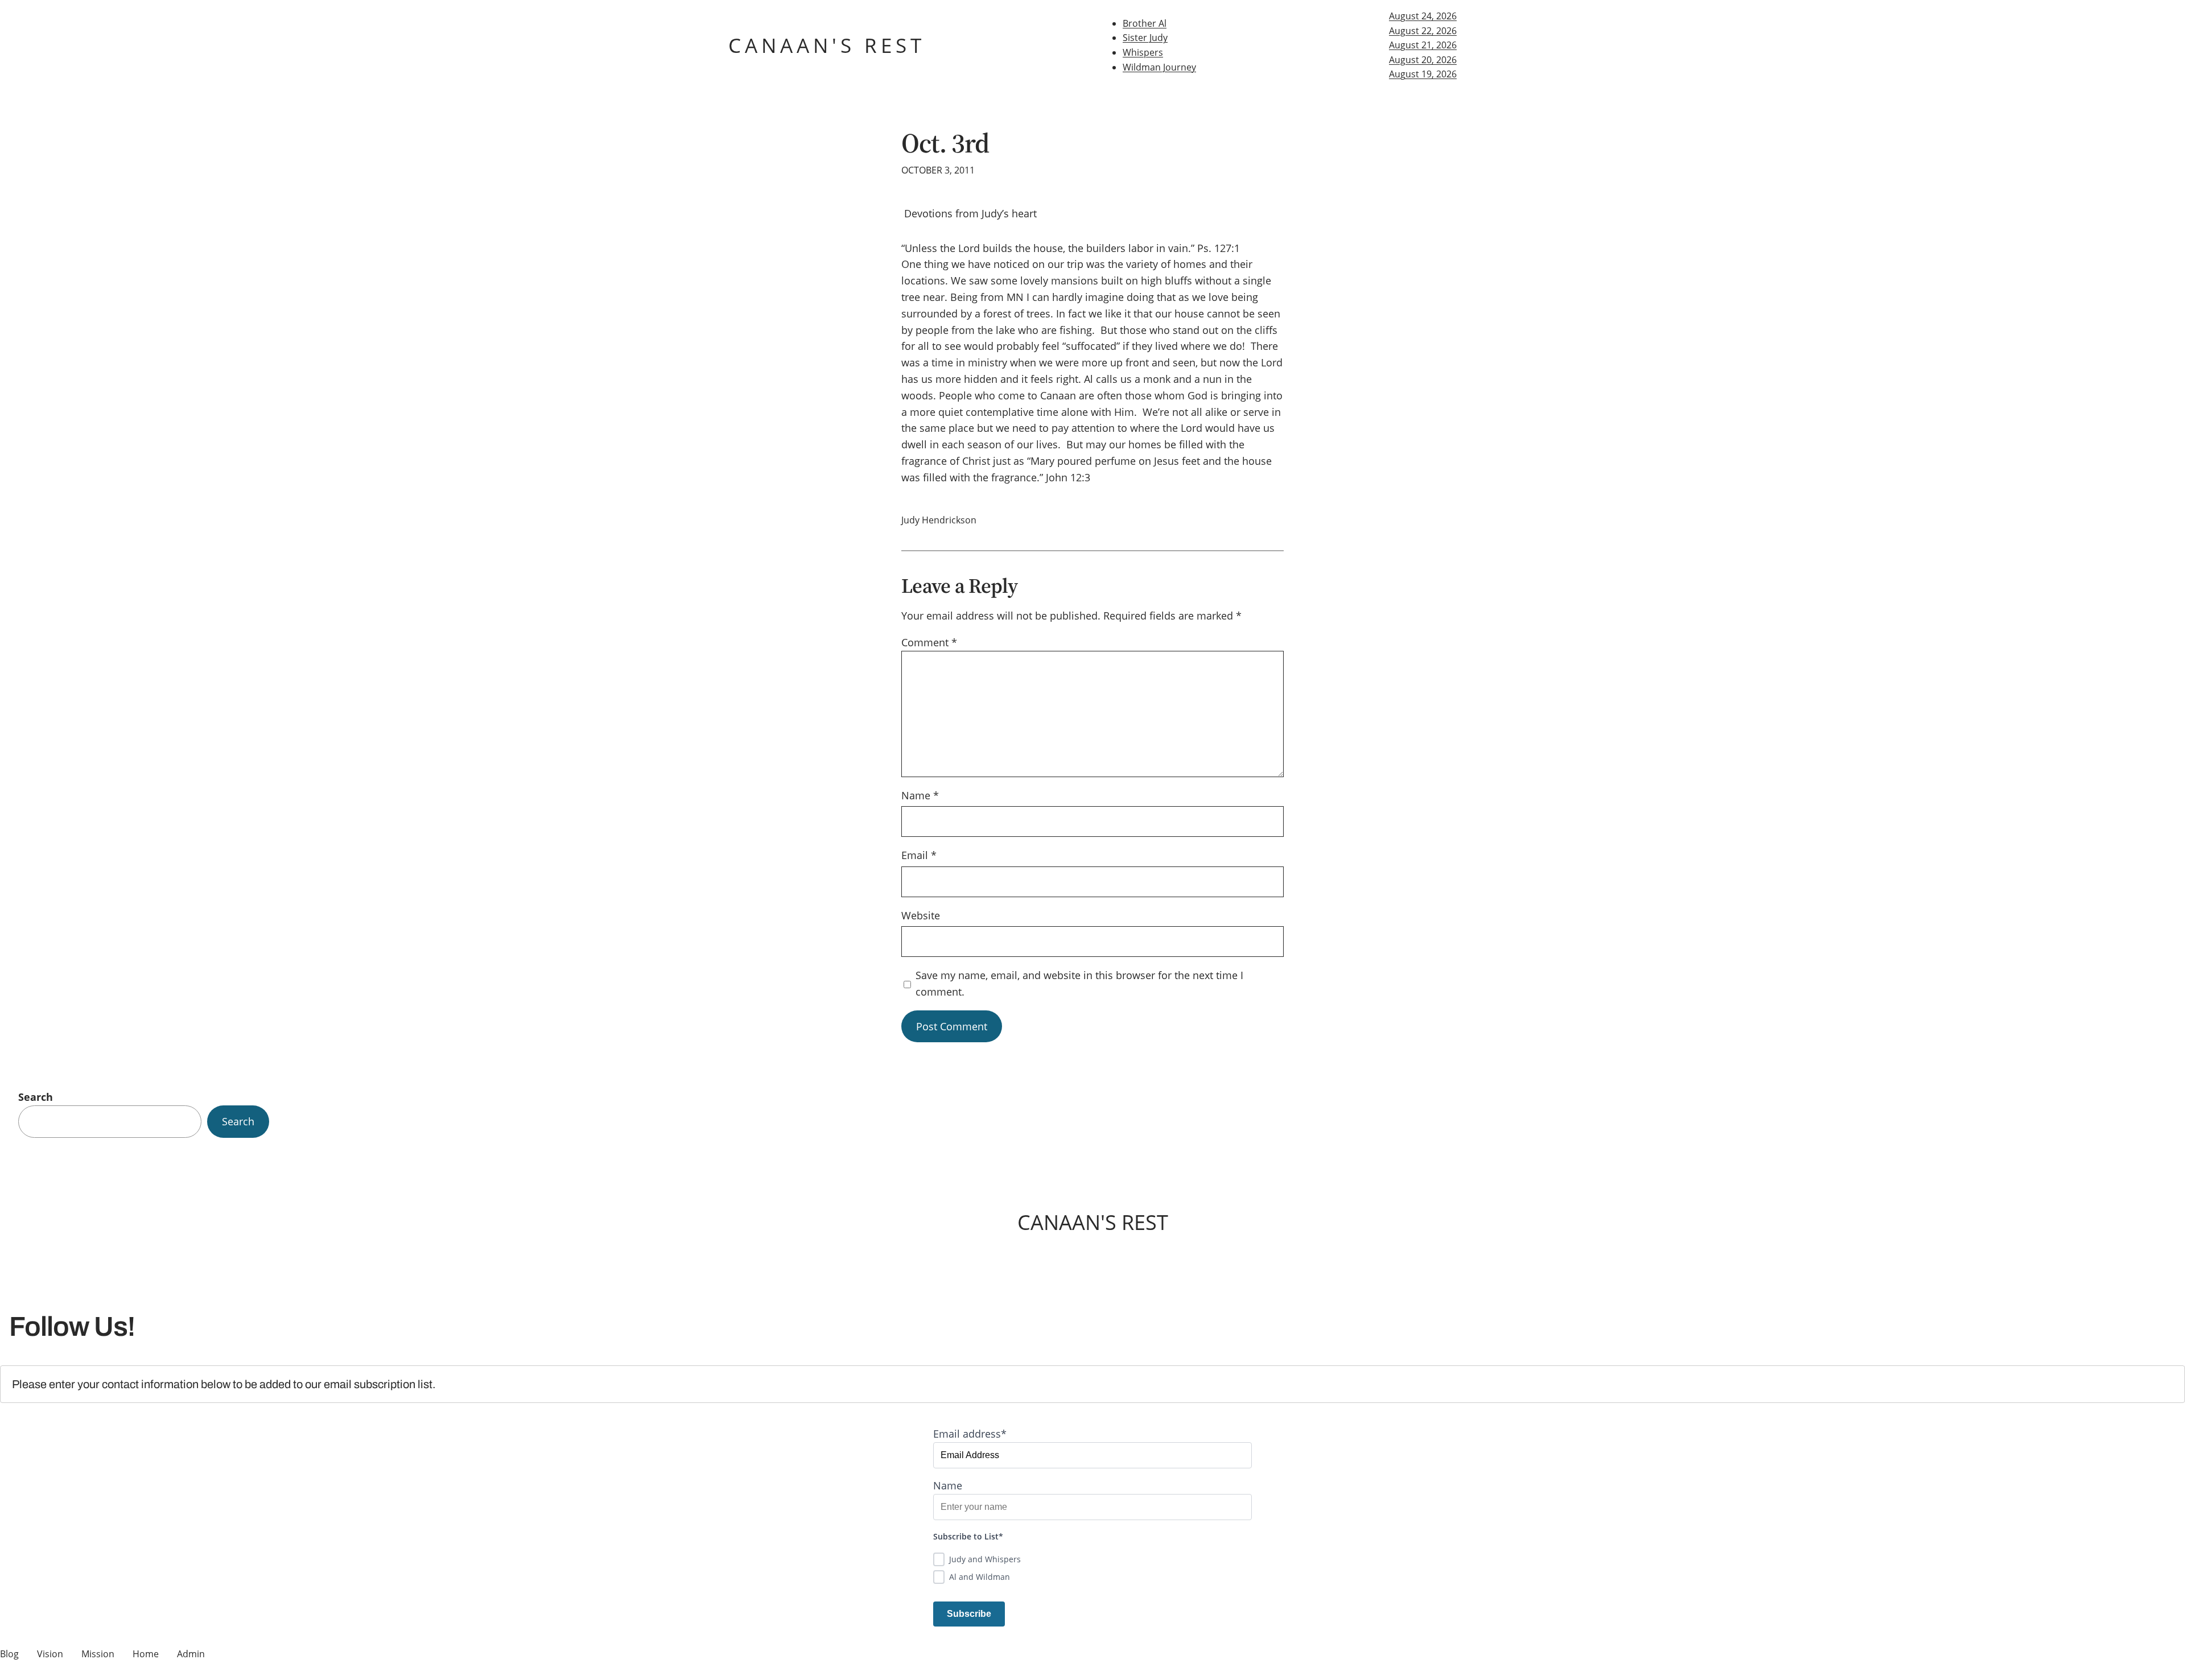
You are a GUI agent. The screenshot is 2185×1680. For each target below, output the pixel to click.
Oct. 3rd (945, 143)
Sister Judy (1145, 38)
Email (919, 855)
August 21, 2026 (1423, 45)
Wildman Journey (1159, 67)
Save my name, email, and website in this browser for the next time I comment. (1079, 983)
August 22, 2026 (1423, 31)
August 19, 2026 (1423, 74)
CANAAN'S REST (827, 45)
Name (920, 795)
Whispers (1143, 52)
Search (36, 1097)
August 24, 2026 (1423, 16)
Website (921, 915)
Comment (929, 642)
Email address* (970, 1434)
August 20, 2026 (1423, 60)
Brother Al (1145, 23)
